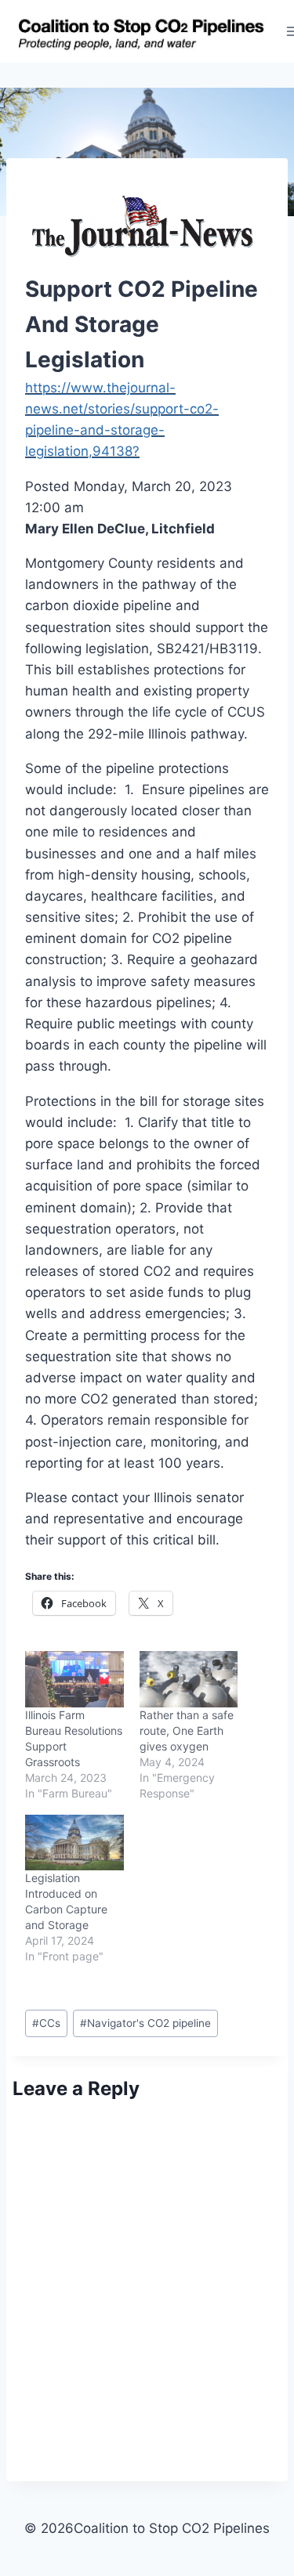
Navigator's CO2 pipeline (145, 2023)
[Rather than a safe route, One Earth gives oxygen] (189, 1679)
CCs (46, 2023)
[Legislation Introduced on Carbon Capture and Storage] (74, 1843)
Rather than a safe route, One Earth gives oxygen (187, 1731)
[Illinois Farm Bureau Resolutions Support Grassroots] (74, 1679)
